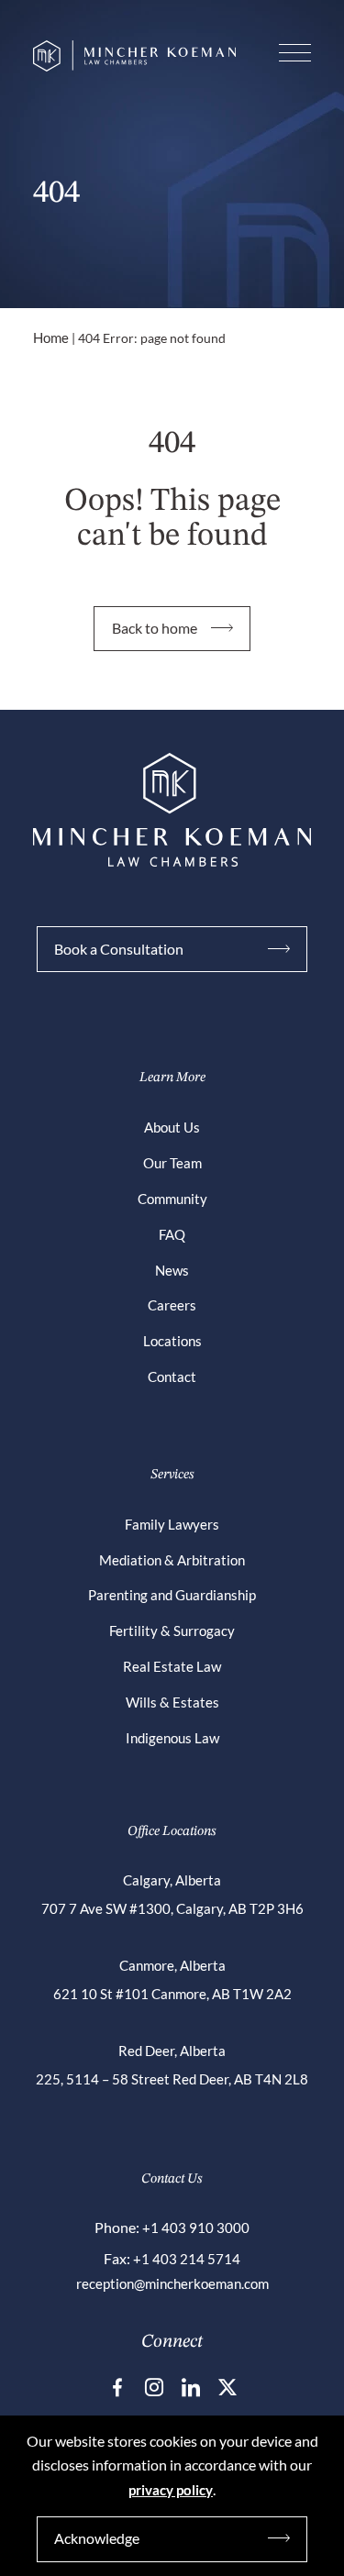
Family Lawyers (172, 1524)
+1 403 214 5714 (187, 2259)
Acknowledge (97, 2538)
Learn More (172, 1078)
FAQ (172, 1234)
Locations (172, 1341)
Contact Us (172, 2179)
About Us (172, 1127)
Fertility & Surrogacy (172, 1631)
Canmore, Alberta (172, 1965)
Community (172, 1199)
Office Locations (172, 1832)
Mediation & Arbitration (172, 1560)
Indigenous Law (172, 1738)
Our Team (172, 1163)
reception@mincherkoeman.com (172, 2283)
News (172, 1270)
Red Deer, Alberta (172, 2051)
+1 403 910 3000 (196, 2228)
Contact (172, 1376)
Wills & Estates (172, 1702)
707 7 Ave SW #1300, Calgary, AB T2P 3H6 (172, 1908)
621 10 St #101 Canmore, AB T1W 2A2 (172, 1994)
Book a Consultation (119, 949)
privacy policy (171, 2490)
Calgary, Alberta (172, 1880)
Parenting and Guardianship (172, 1595)
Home (51, 337)
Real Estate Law (172, 1666)
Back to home (155, 628)
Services (172, 1475)
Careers (172, 1305)
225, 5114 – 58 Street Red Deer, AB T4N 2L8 (172, 2079)
